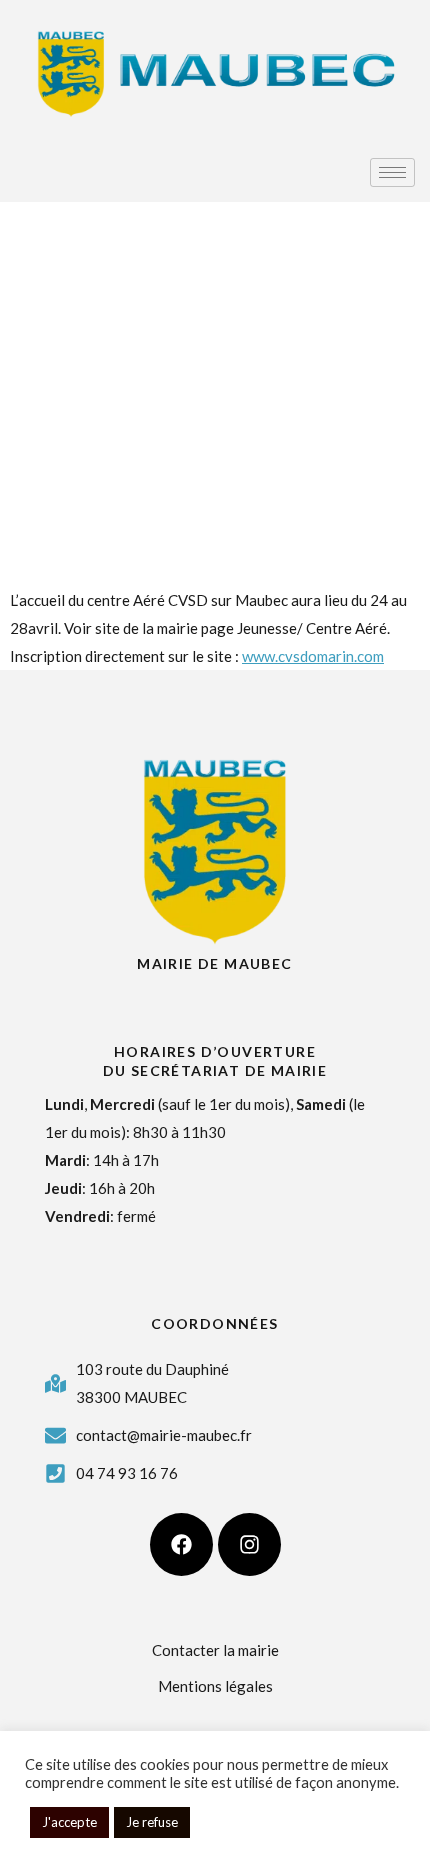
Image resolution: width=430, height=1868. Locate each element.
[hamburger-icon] (392, 172)
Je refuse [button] (152, 1822)
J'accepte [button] (69, 1822)
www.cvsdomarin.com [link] (313, 656)
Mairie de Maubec (214, 963)
